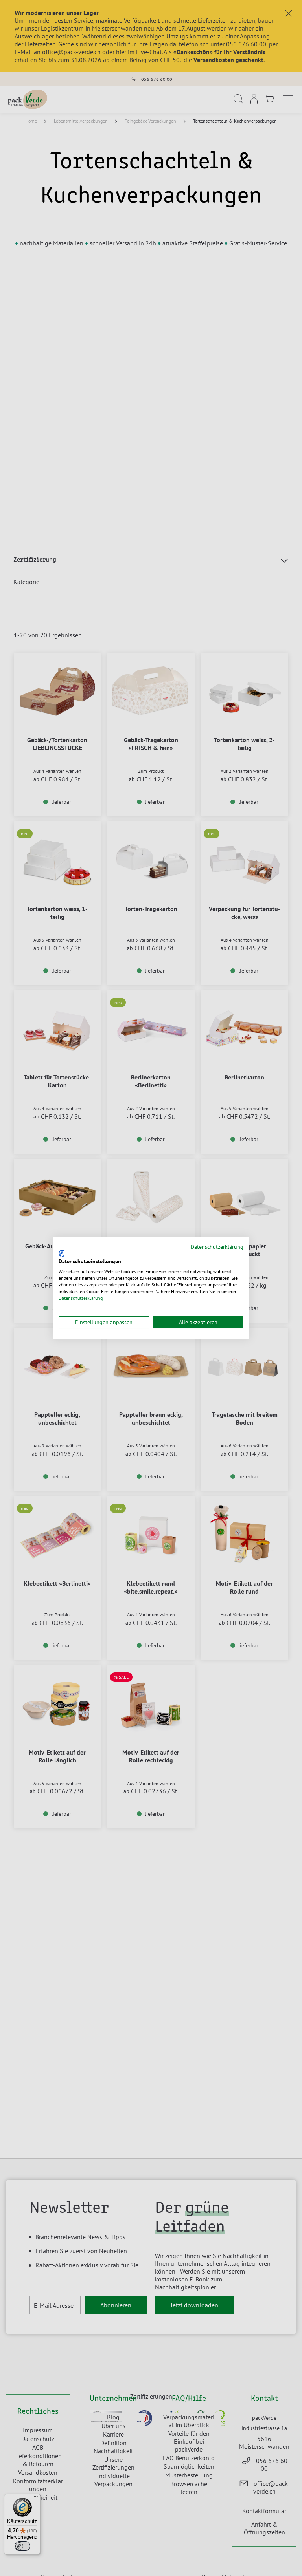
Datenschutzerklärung (217, 1247)
